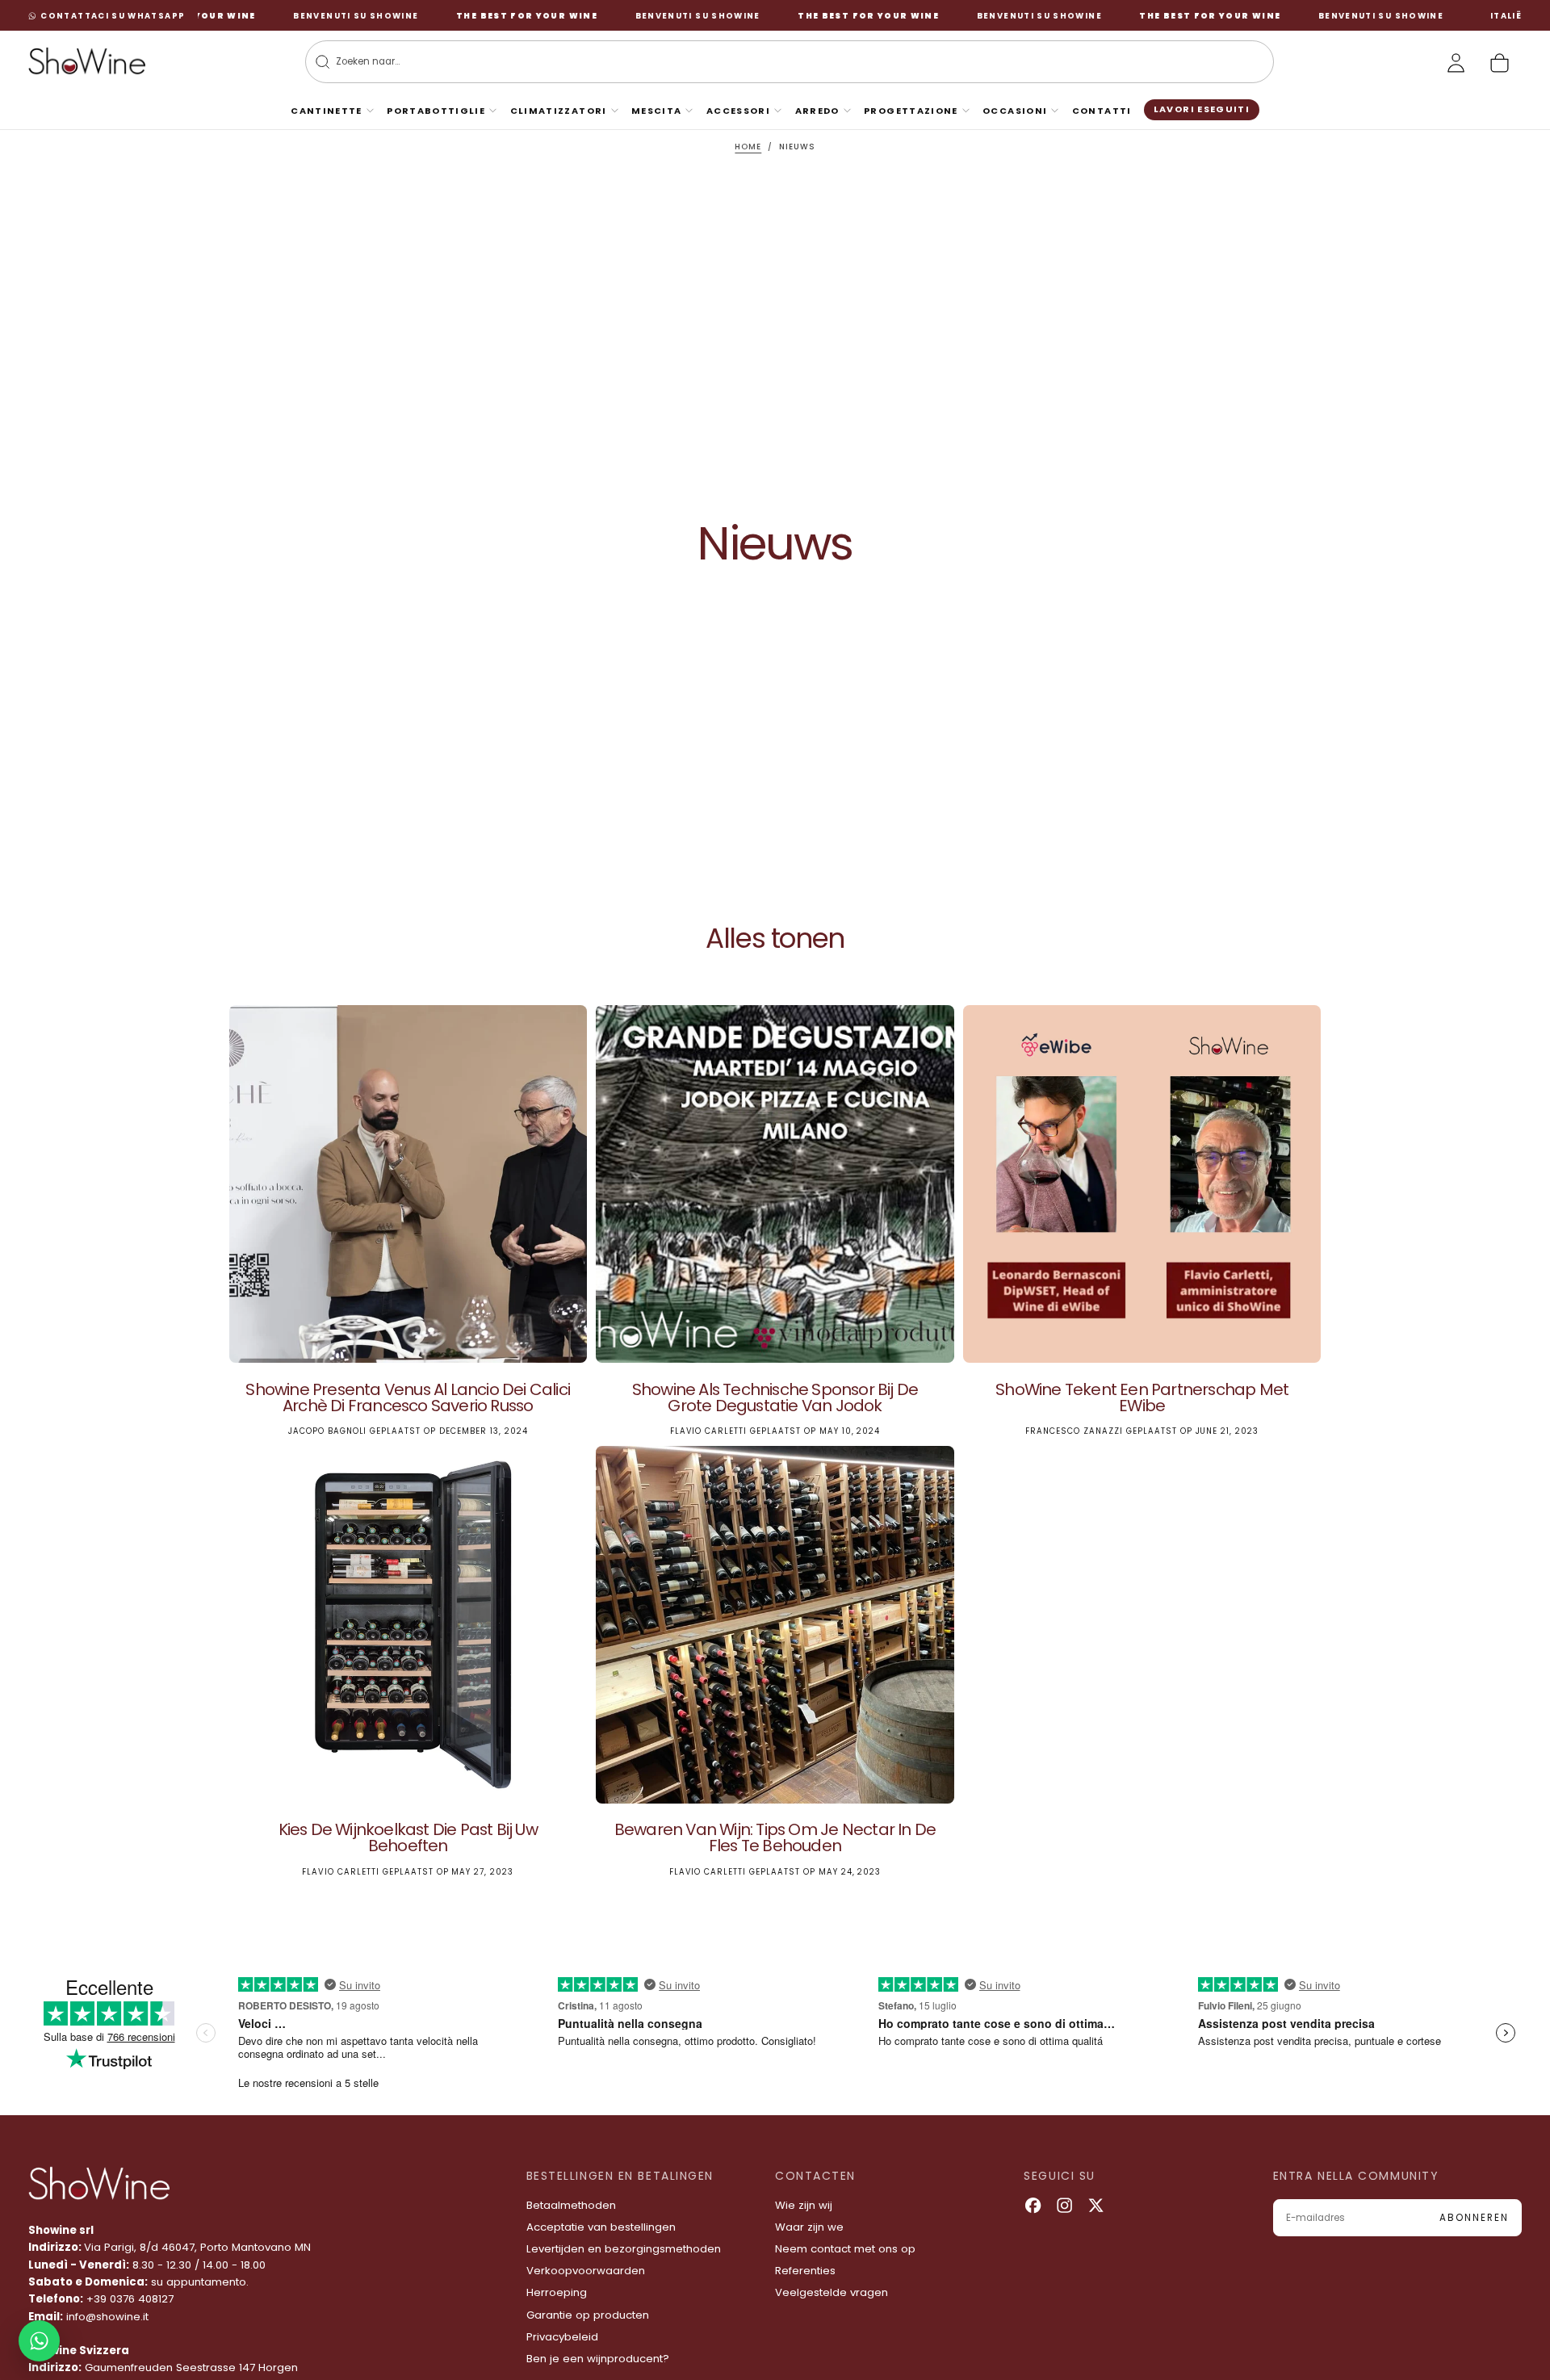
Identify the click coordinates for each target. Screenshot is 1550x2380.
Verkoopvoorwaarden (586, 2271)
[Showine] (99, 2184)
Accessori (738, 111)
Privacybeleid (562, 2337)
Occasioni (1015, 111)
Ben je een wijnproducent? (598, 2359)
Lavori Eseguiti (1202, 109)
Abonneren (1474, 2218)
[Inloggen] (1456, 63)
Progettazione (911, 111)
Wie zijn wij (804, 2205)
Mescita (657, 111)
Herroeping (557, 2292)
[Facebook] (1033, 2205)
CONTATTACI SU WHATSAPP (113, 16)
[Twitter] (1096, 2205)
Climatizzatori (559, 111)
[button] (1506, 16)
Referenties (805, 2271)
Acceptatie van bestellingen (601, 2227)
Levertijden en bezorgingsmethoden (624, 2249)
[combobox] (771, 62)
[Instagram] (1064, 2205)
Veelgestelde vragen (832, 2292)
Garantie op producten (588, 2315)
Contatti (1102, 111)
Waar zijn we (809, 2227)
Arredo (817, 111)
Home (748, 147)
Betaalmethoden (571, 2205)
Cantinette (327, 111)
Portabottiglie (436, 111)
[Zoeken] (323, 62)
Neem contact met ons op (845, 2249)
